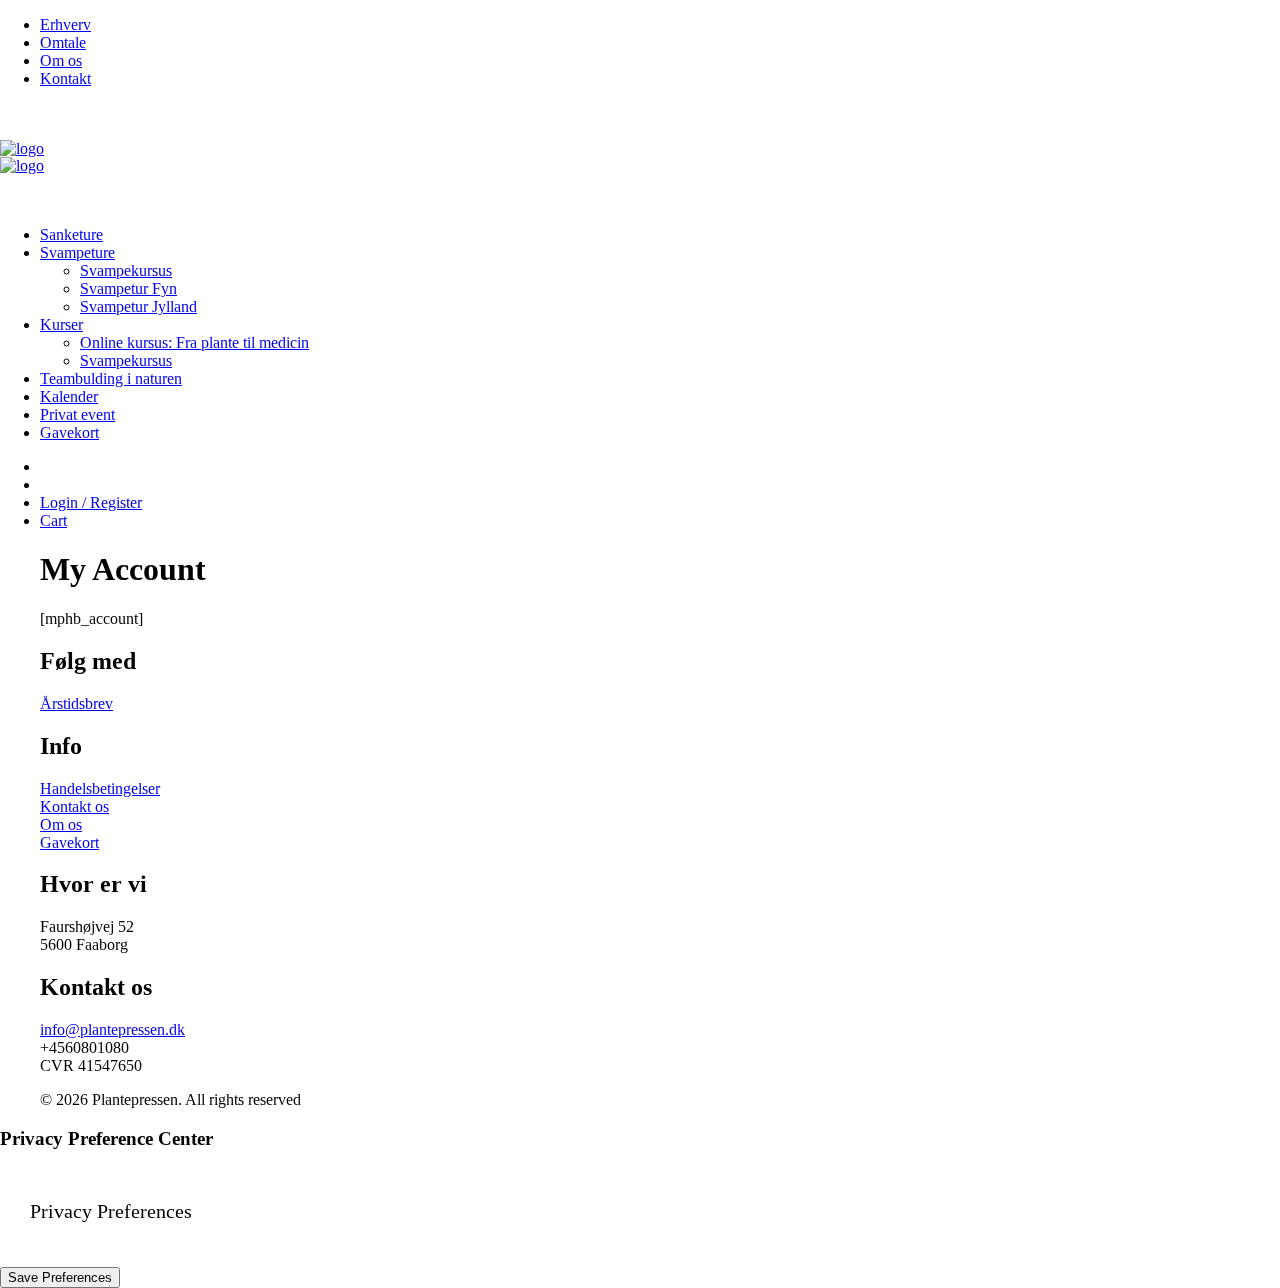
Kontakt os (74, 806)
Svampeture (77, 252)
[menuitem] (660, 25)
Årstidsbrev (76, 703)
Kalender (69, 396)
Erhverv (65, 24)
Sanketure (71, 234)
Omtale (63, 42)
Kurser (61, 324)
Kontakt (65, 78)
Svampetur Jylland (138, 306)
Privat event (77, 414)
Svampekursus (126, 270)
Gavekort (69, 432)
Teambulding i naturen (111, 378)
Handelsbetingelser (100, 788)
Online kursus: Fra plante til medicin (194, 342)
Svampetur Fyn (128, 288)
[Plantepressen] (640, 157)
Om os (61, 60)
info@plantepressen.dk (112, 1029)
